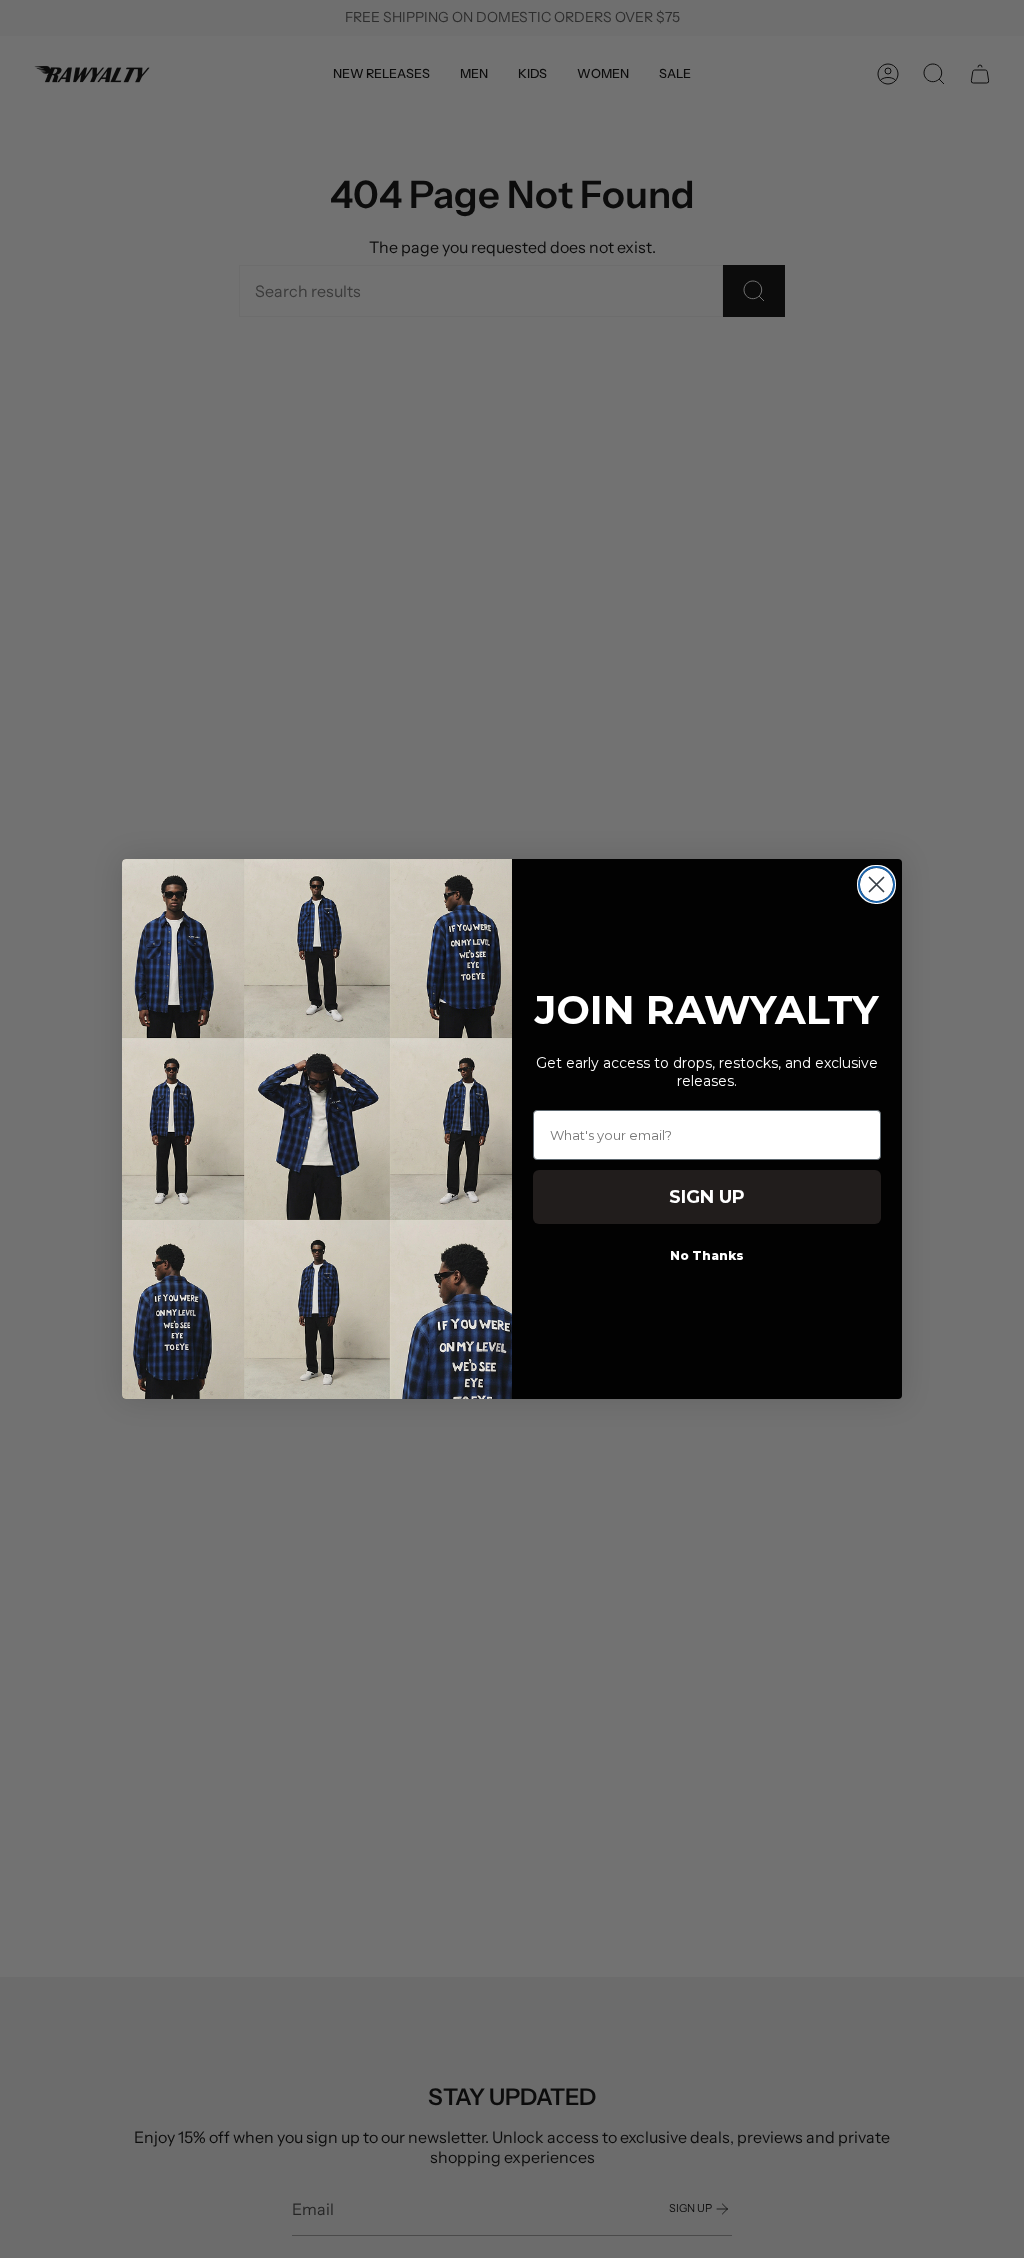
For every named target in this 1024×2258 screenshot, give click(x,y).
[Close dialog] (876, 884)
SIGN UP (707, 1197)
